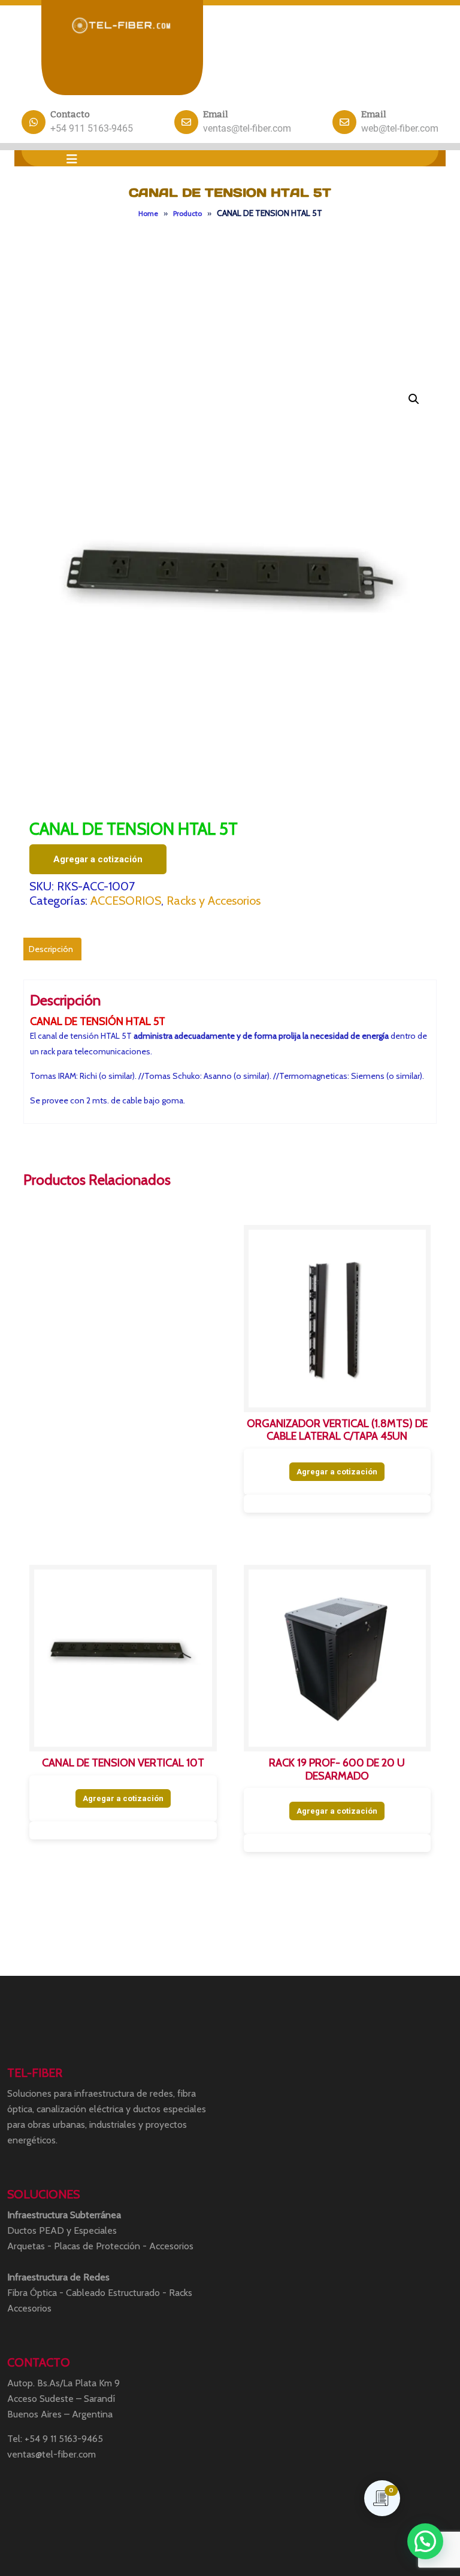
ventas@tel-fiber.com (247, 128)
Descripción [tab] (51, 949)
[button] (72, 159)
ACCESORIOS (126, 901)
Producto (187, 213)
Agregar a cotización (98, 859)
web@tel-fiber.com (400, 128)
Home (148, 213)
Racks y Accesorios (214, 901)
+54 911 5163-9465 (92, 128)
